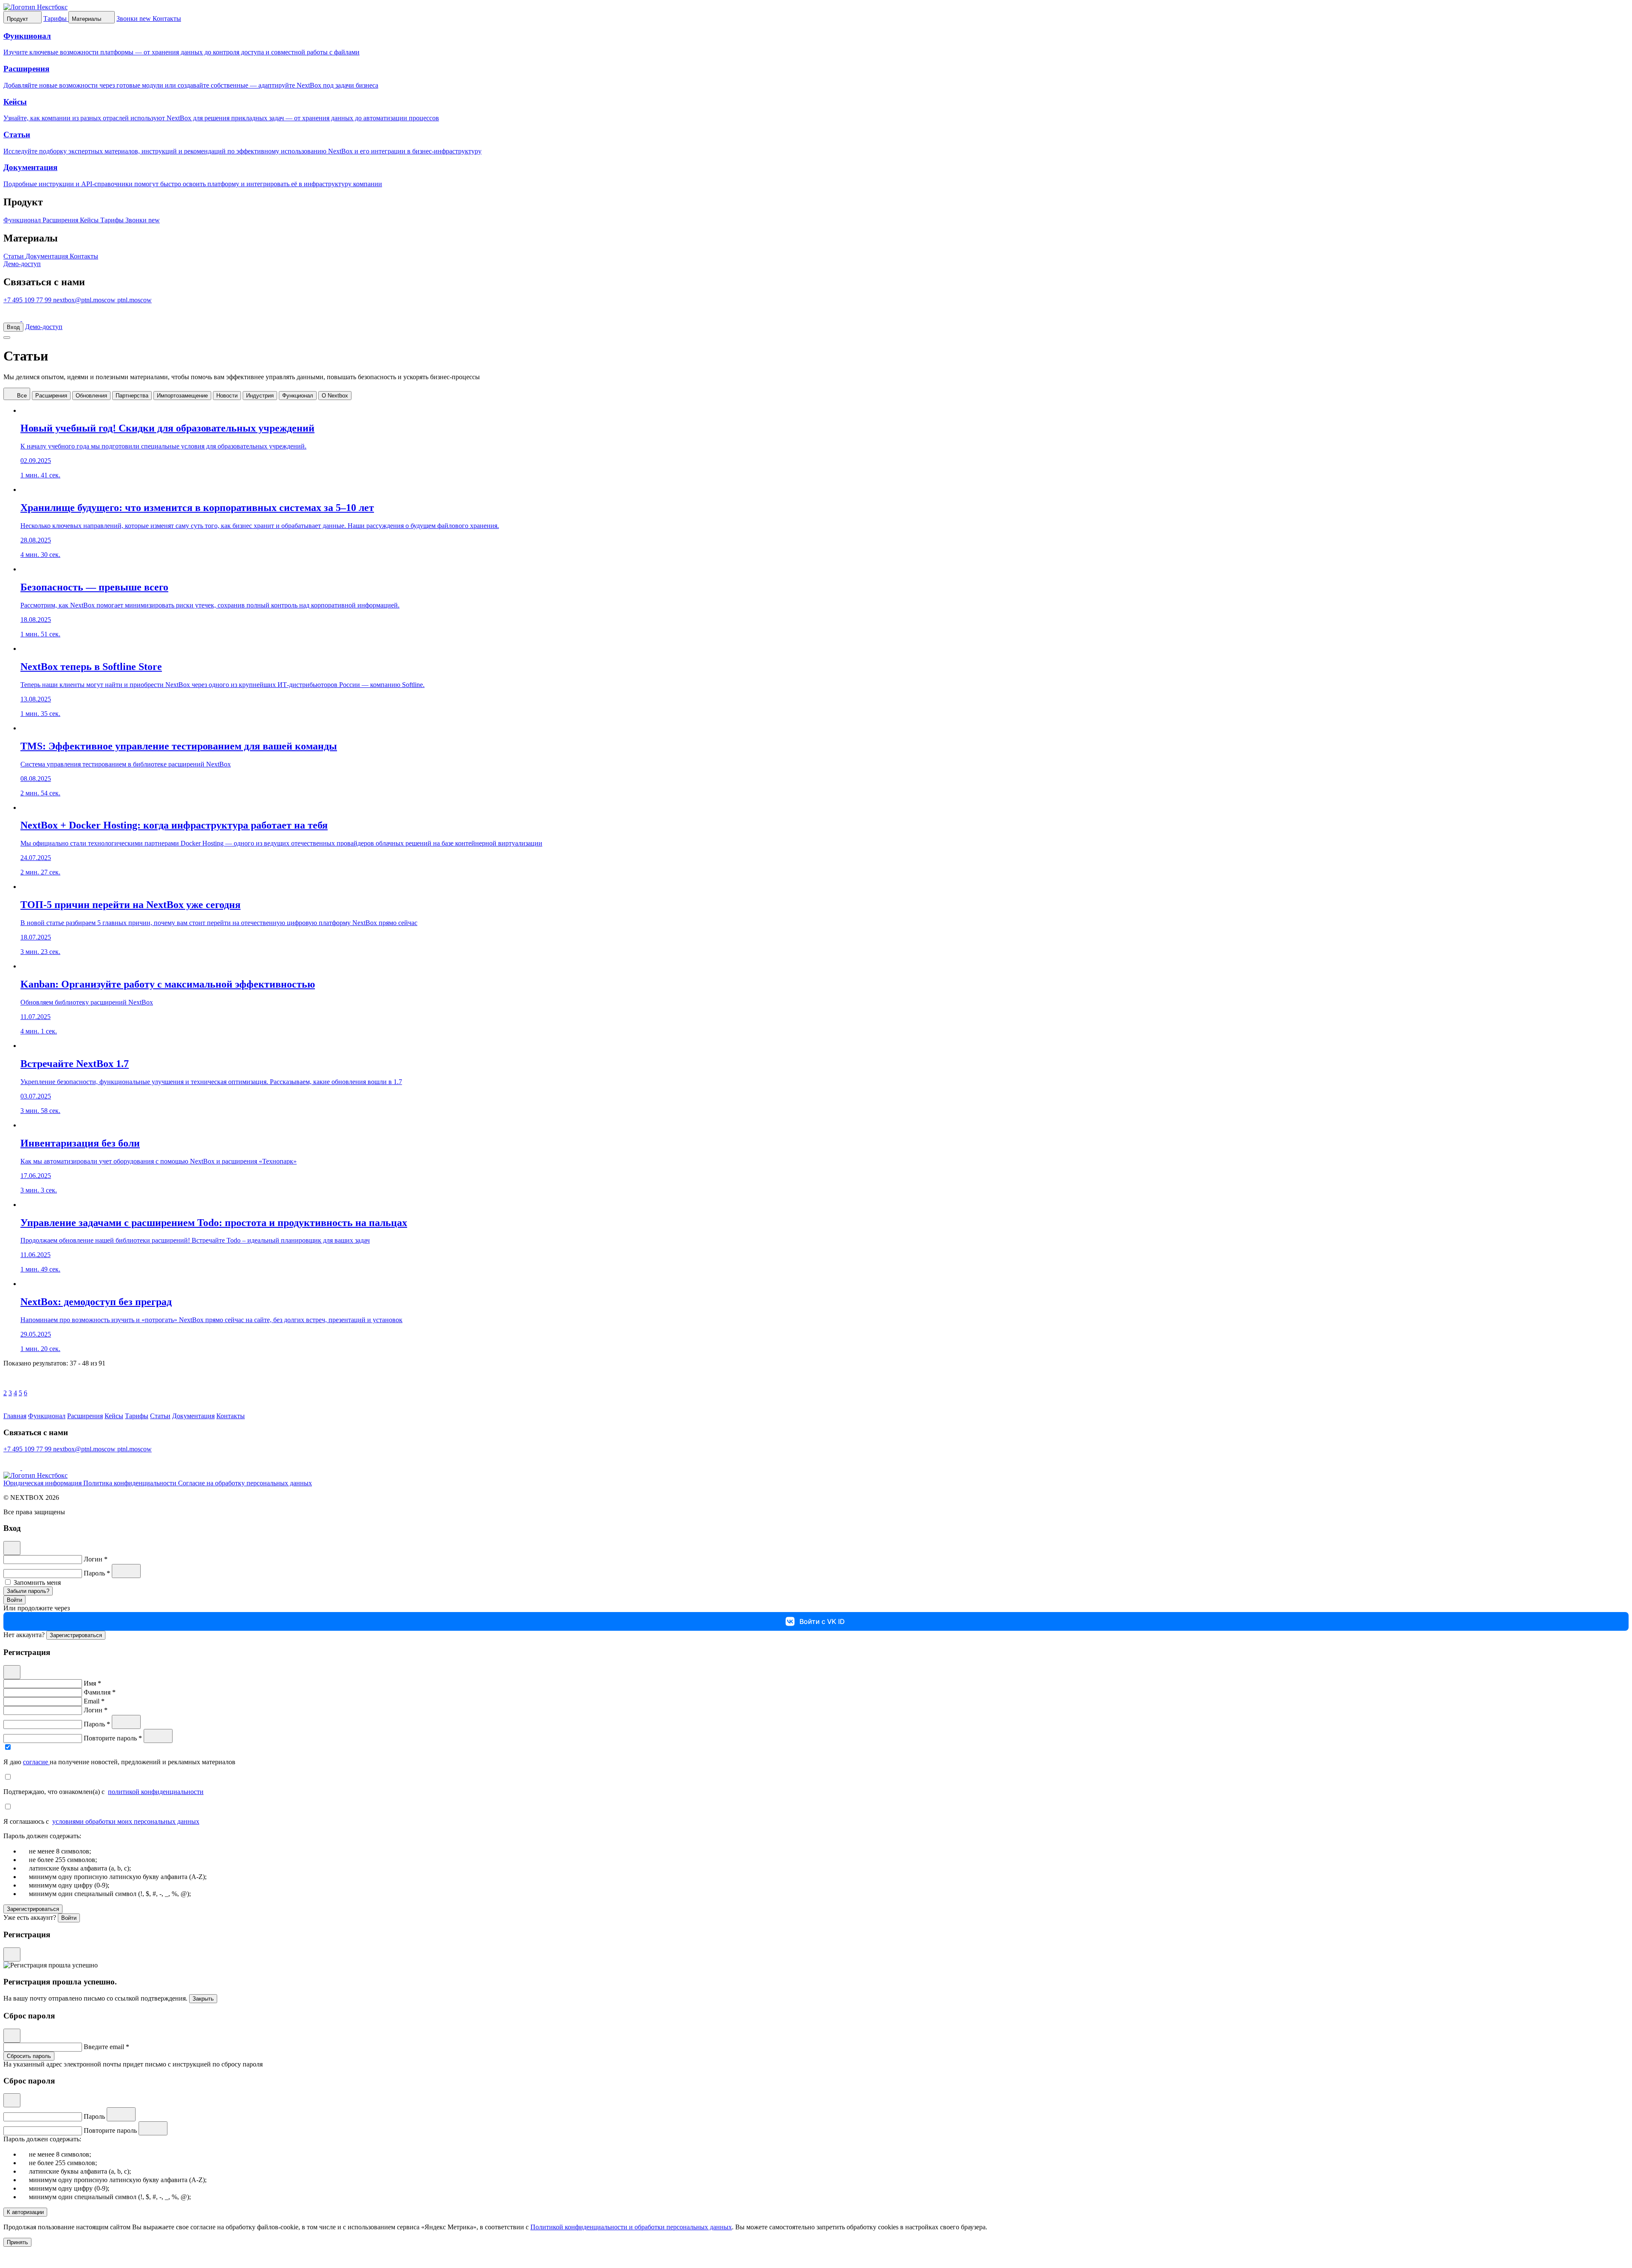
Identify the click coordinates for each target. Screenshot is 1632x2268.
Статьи (14, 256)
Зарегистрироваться (76, 1635)
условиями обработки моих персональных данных (126, 1821)
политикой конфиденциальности (156, 1792)
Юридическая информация (43, 1483)
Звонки (143, 220)
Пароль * (98, 1573)
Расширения (61, 220)
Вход (13, 327)
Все (21, 396)
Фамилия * (100, 1692)
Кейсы (90, 220)
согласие (36, 1762)
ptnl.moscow (135, 300)
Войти (14, 1600)
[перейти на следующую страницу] (10, 1408)
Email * (94, 1701)
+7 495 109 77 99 (28, 300)
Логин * (96, 1559)
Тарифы (113, 220)
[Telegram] (13, 319)
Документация (48, 256)
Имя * (92, 1683)
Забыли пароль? (28, 1591)
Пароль (95, 2116)
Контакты (84, 256)
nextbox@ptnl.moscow (85, 300)
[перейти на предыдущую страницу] (10, 1385)
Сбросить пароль (29, 2056)
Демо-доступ (22, 264)
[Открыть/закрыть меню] (7, 338)
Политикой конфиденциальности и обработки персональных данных (631, 2227)
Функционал (23, 220)
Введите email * (106, 2047)
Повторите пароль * (114, 1738)
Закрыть (203, 1999)
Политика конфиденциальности (131, 1483)
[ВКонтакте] (31, 319)
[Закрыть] (12, 1548)
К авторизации (25, 2212)
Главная (15, 1416)
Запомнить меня (37, 1582)
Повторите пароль (111, 2130)
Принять (17, 2242)
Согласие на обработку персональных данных (245, 1483)
